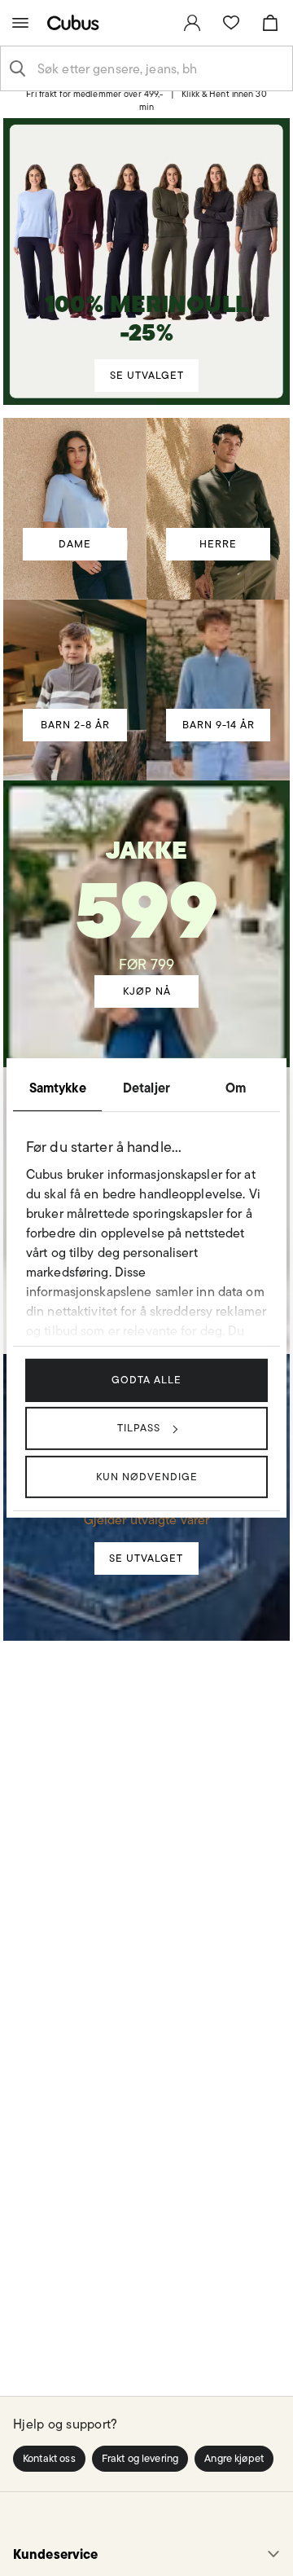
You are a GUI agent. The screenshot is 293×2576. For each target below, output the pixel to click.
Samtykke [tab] (58, 1088)
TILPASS (139, 1428)
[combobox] (160, 68)
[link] (192, 23)
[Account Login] (140, 108)
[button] (49, 2459)
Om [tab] (236, 1088)
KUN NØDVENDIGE (147, 1476)
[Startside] (77, 22)
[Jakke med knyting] (146, 901)
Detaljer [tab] (146, 1088)
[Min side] (192, 23)
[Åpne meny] (20, 23)
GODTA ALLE (146, 1380)
